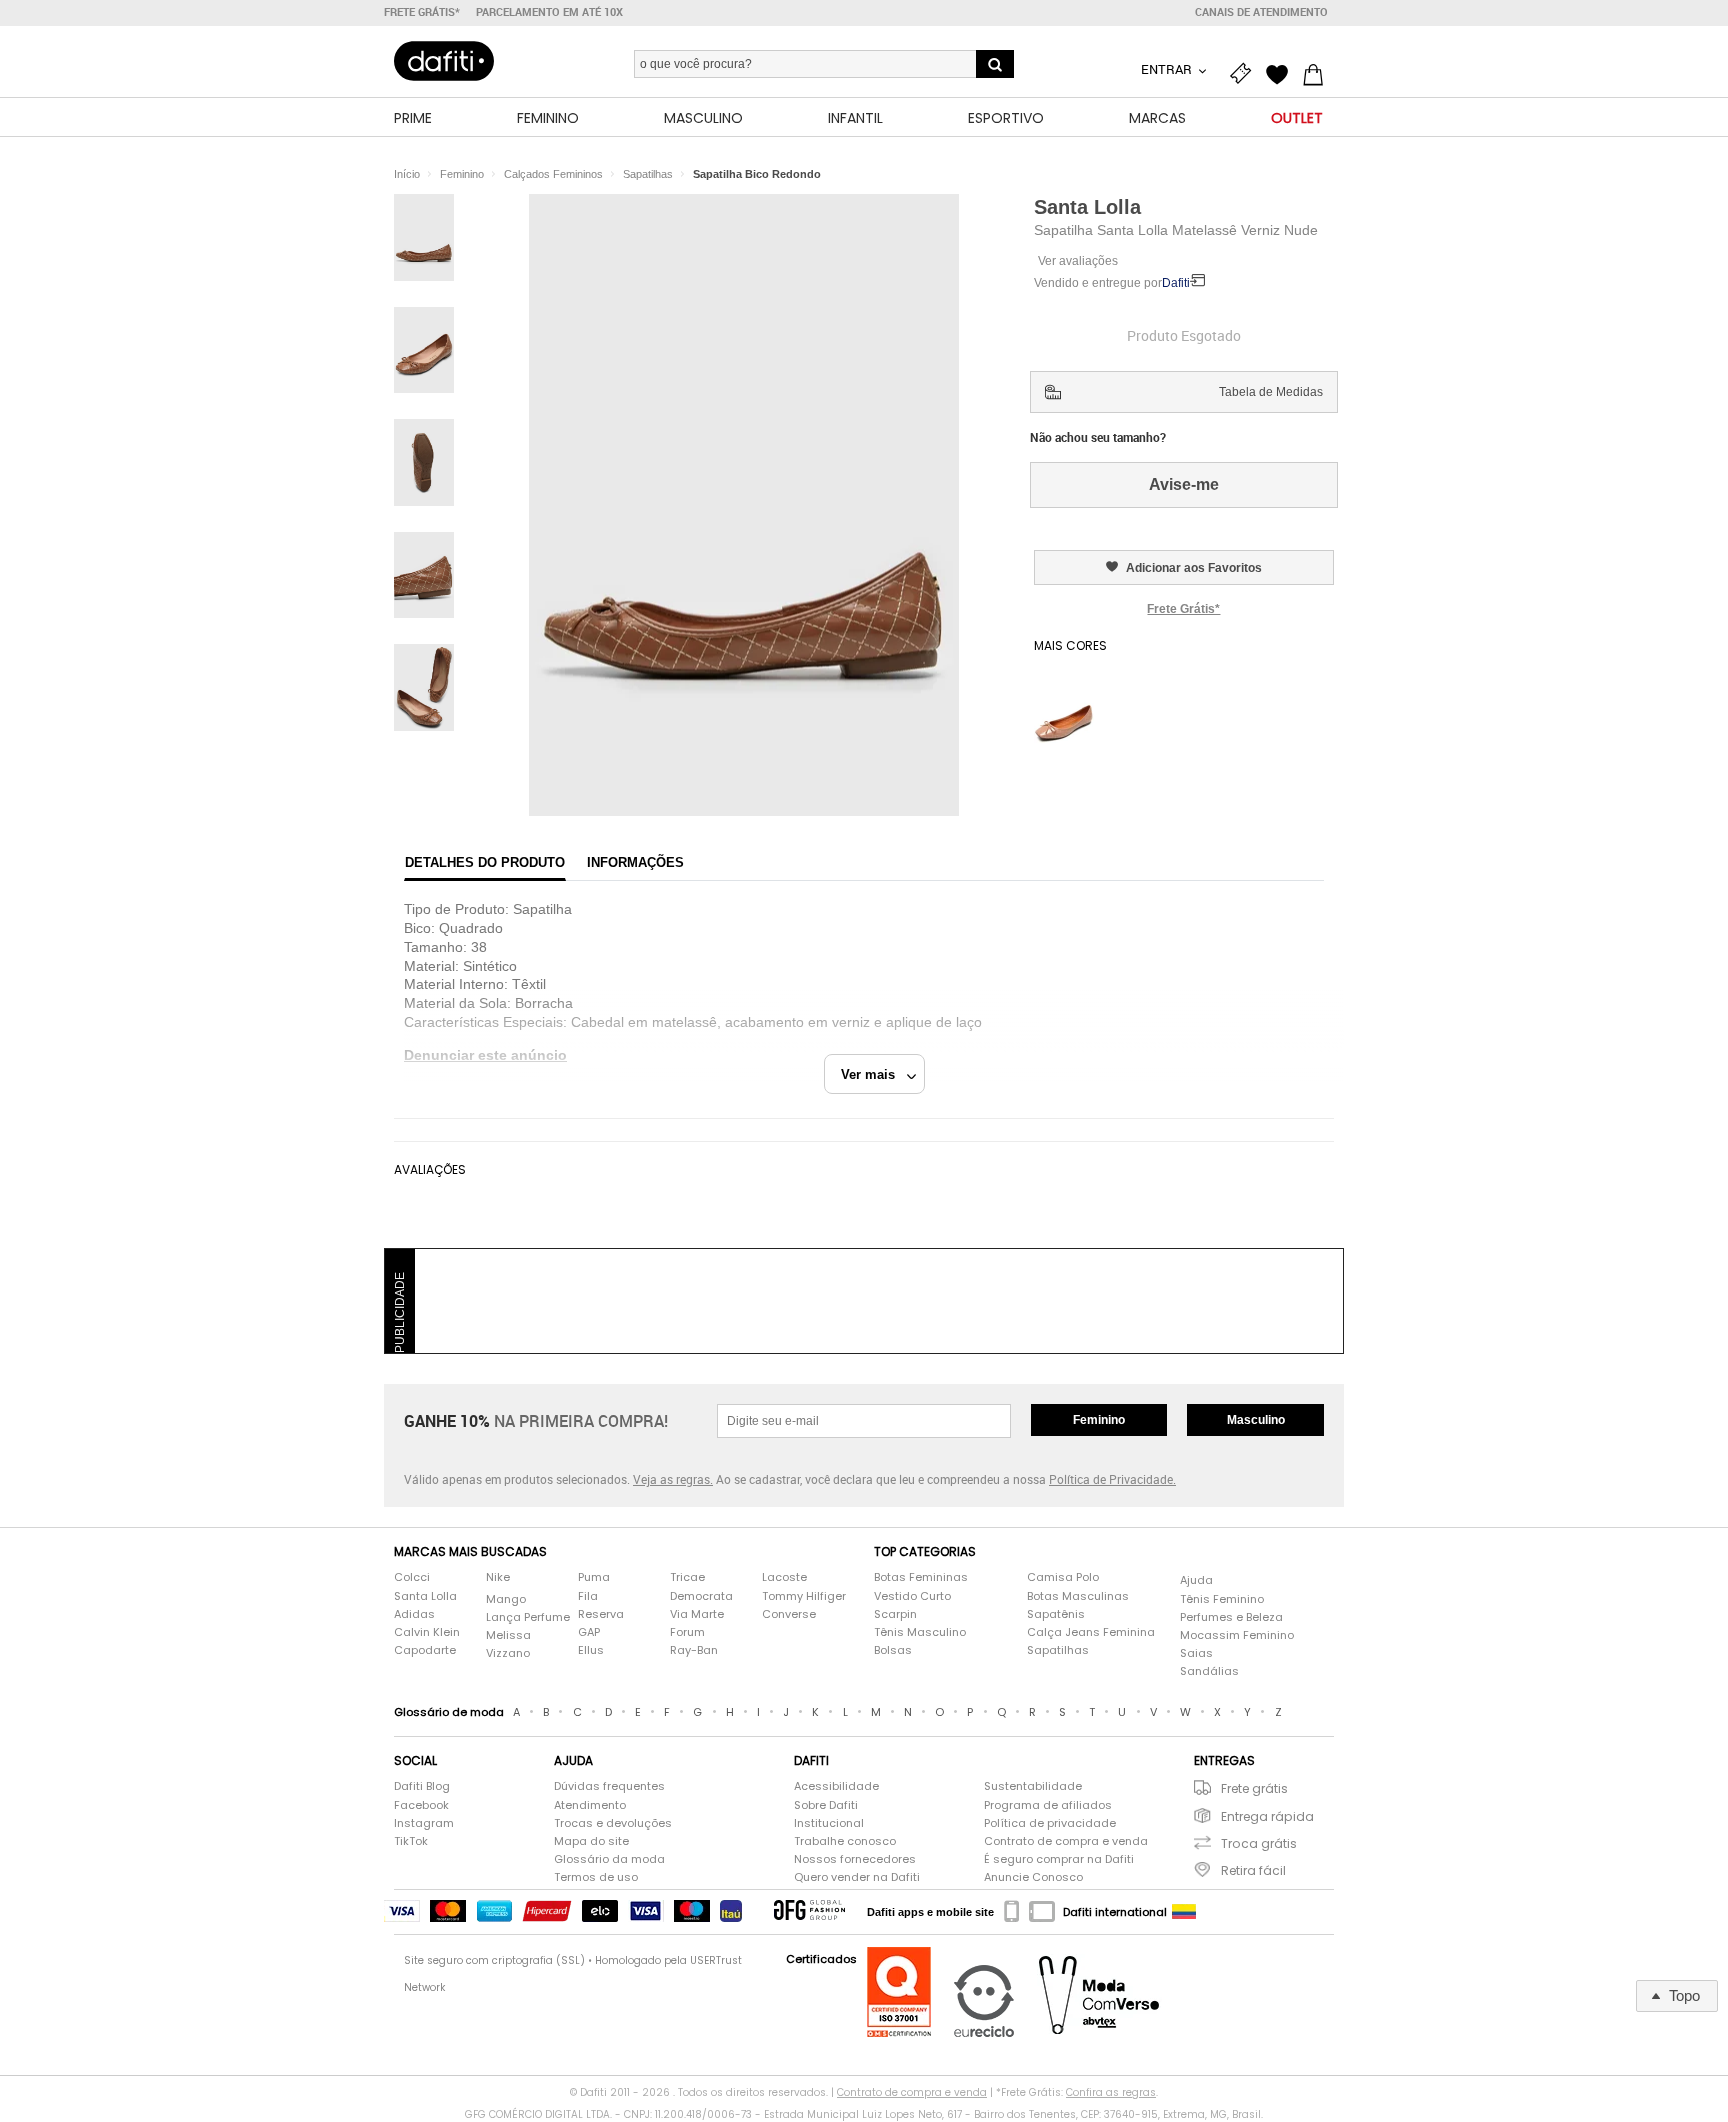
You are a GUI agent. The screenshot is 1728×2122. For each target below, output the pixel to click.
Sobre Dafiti (826, 1805)
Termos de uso (596, 1877)
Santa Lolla (1087, 207)
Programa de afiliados (1048, 1805)
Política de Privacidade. (1112, 1479)
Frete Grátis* (1183, 609)
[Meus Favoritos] (1282, 72)
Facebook (421, 1805)
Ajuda (1196, 1580)
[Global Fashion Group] (809, 1911)
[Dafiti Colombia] (1184, 1912)
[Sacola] (1318, 72)
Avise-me (1184, 484)
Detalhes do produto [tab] (485, 862)
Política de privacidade (1050, 1823)
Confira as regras (1111, 2092)
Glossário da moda (609, 1859)
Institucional (829, 1823)
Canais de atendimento (1261, 12)
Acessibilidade (836, 1786)
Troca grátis (1259, 1843)
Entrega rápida (1267, 1816)
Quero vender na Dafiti (857, 1877)
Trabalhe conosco (845, 1841)
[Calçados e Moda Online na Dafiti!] (444, 61)
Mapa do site (591, 1841)
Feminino (1099, 1420)
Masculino (1256, 1420)
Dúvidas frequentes (609, 1786)
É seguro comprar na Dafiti (1059, 1859)
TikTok (411, 1841)
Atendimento (590, 1805)
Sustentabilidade (1033, 1786)
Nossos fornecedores (855, 1859)
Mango (506, 1599)
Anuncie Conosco (1033, 1877)
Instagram (424, 1823)
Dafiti (1176, 283)
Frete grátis (1254, 1788)
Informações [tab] (635, 862)
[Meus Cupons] (1246, 72)
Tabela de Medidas (1271, 392)
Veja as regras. (673, 1479)
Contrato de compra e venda (1066, 1841)
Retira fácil (1253, 1870)
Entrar (1168, 69)
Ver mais (874, 1074)
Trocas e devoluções (613, 1823)
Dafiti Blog (422, 1786)
